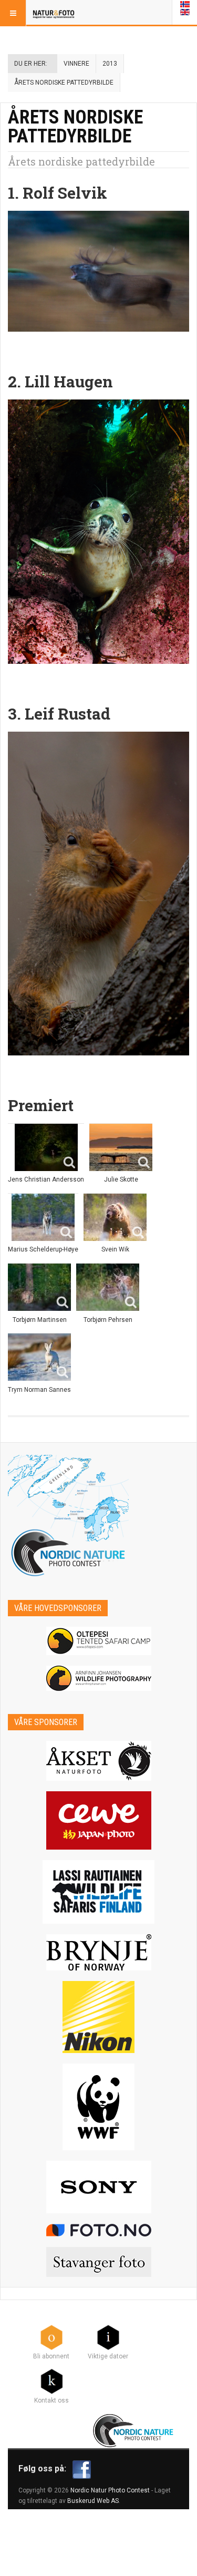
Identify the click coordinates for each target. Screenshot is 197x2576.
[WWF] (98, 2107)
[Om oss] (51, 2381)
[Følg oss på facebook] (82, 2469)
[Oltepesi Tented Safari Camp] (98, 1641)
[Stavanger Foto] (98, 2262)
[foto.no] (98, 2230)
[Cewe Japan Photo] (98, 1820)
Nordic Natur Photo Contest (110, 2490)
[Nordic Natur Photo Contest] (54, 13)
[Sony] (98, 2187)
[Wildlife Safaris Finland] (98, 1892)
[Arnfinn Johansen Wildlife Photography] (98, 1678)
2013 (110, 64)
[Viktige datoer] (108, 2337)
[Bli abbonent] (51, 2337)
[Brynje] (98, 1952)
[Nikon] (98, 2017)
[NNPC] (134, 2429)
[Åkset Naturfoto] (98, 1761)
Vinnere (76, 64)
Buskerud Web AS (93, 2501)
